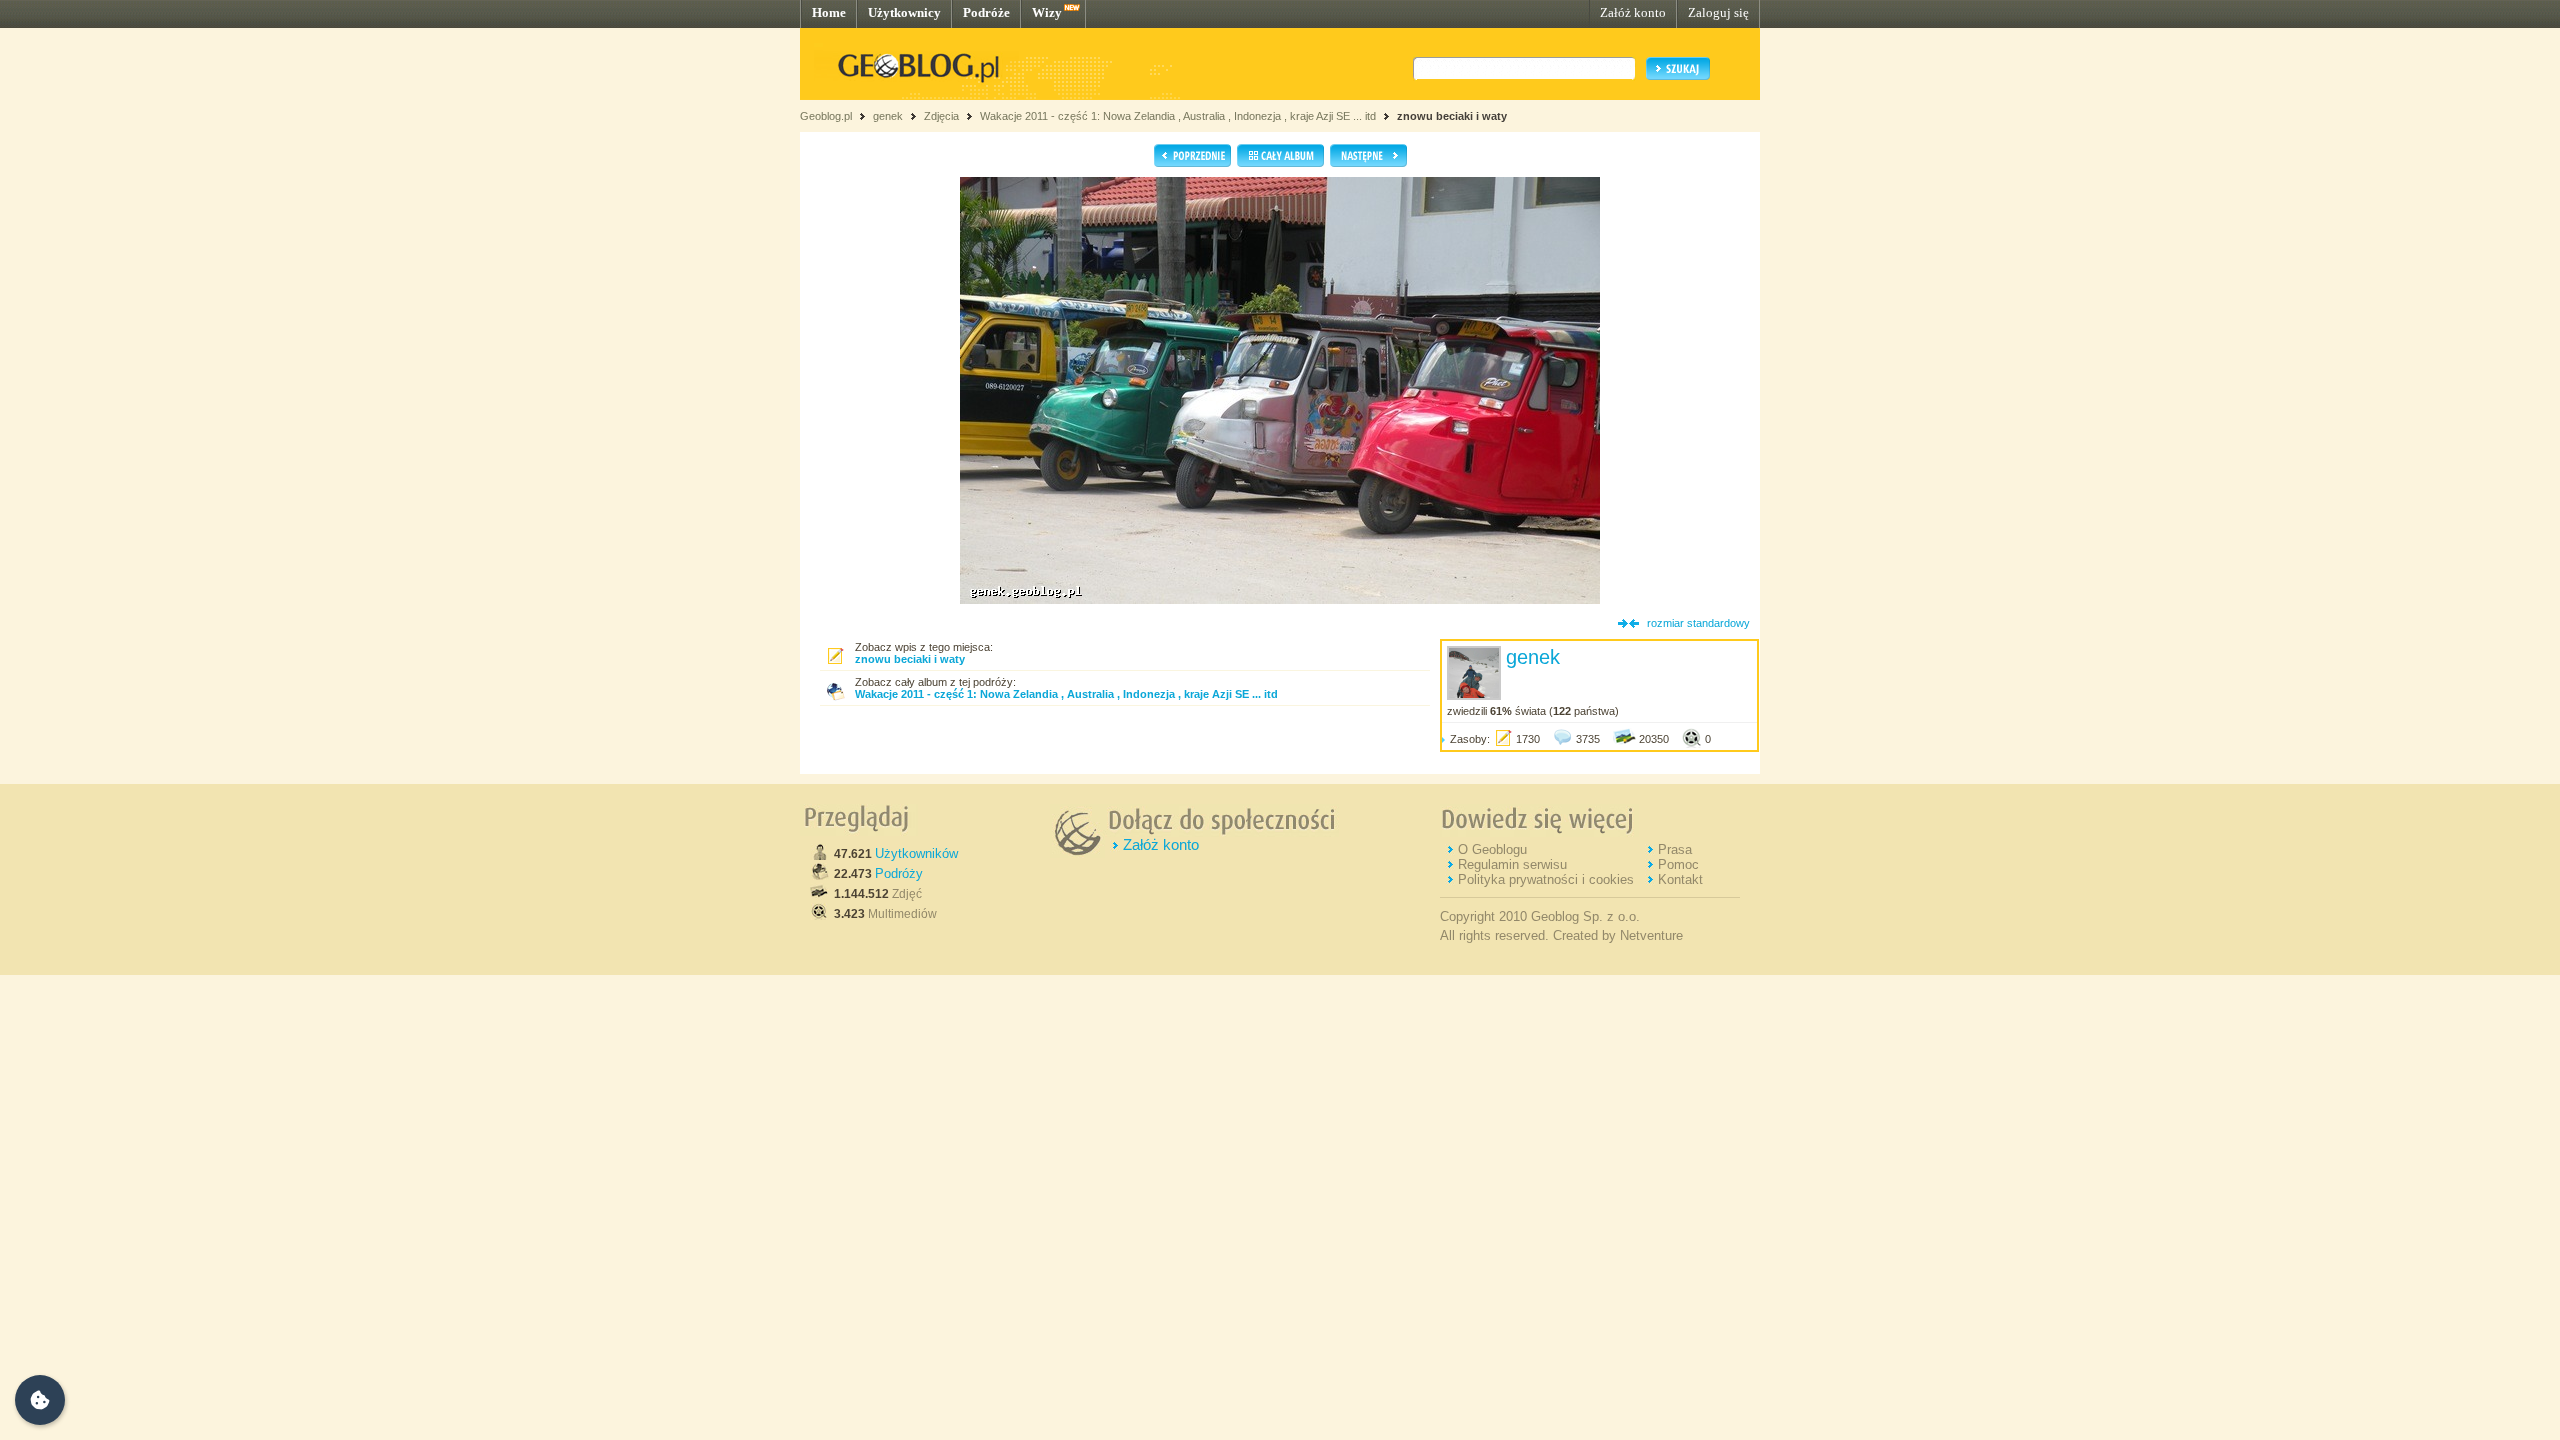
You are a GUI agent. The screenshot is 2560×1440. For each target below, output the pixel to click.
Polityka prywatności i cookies (1546, 879)
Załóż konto (1633, 12)
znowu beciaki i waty (1452, 116)
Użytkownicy (904, 12)
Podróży (899, 873)
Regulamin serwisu (1512, 864)
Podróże (986, 12)
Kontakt (1680, 879)
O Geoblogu (1492, 849)
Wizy (1047, 12)
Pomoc (1678, 864)
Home (829, 12)
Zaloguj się (1718, 12)
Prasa (1675, 849)
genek (888, 116)
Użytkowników (916, 853)
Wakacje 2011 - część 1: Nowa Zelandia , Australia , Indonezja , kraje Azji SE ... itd (1178, 116)
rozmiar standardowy (1698, 623)
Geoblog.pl (826, 116)
